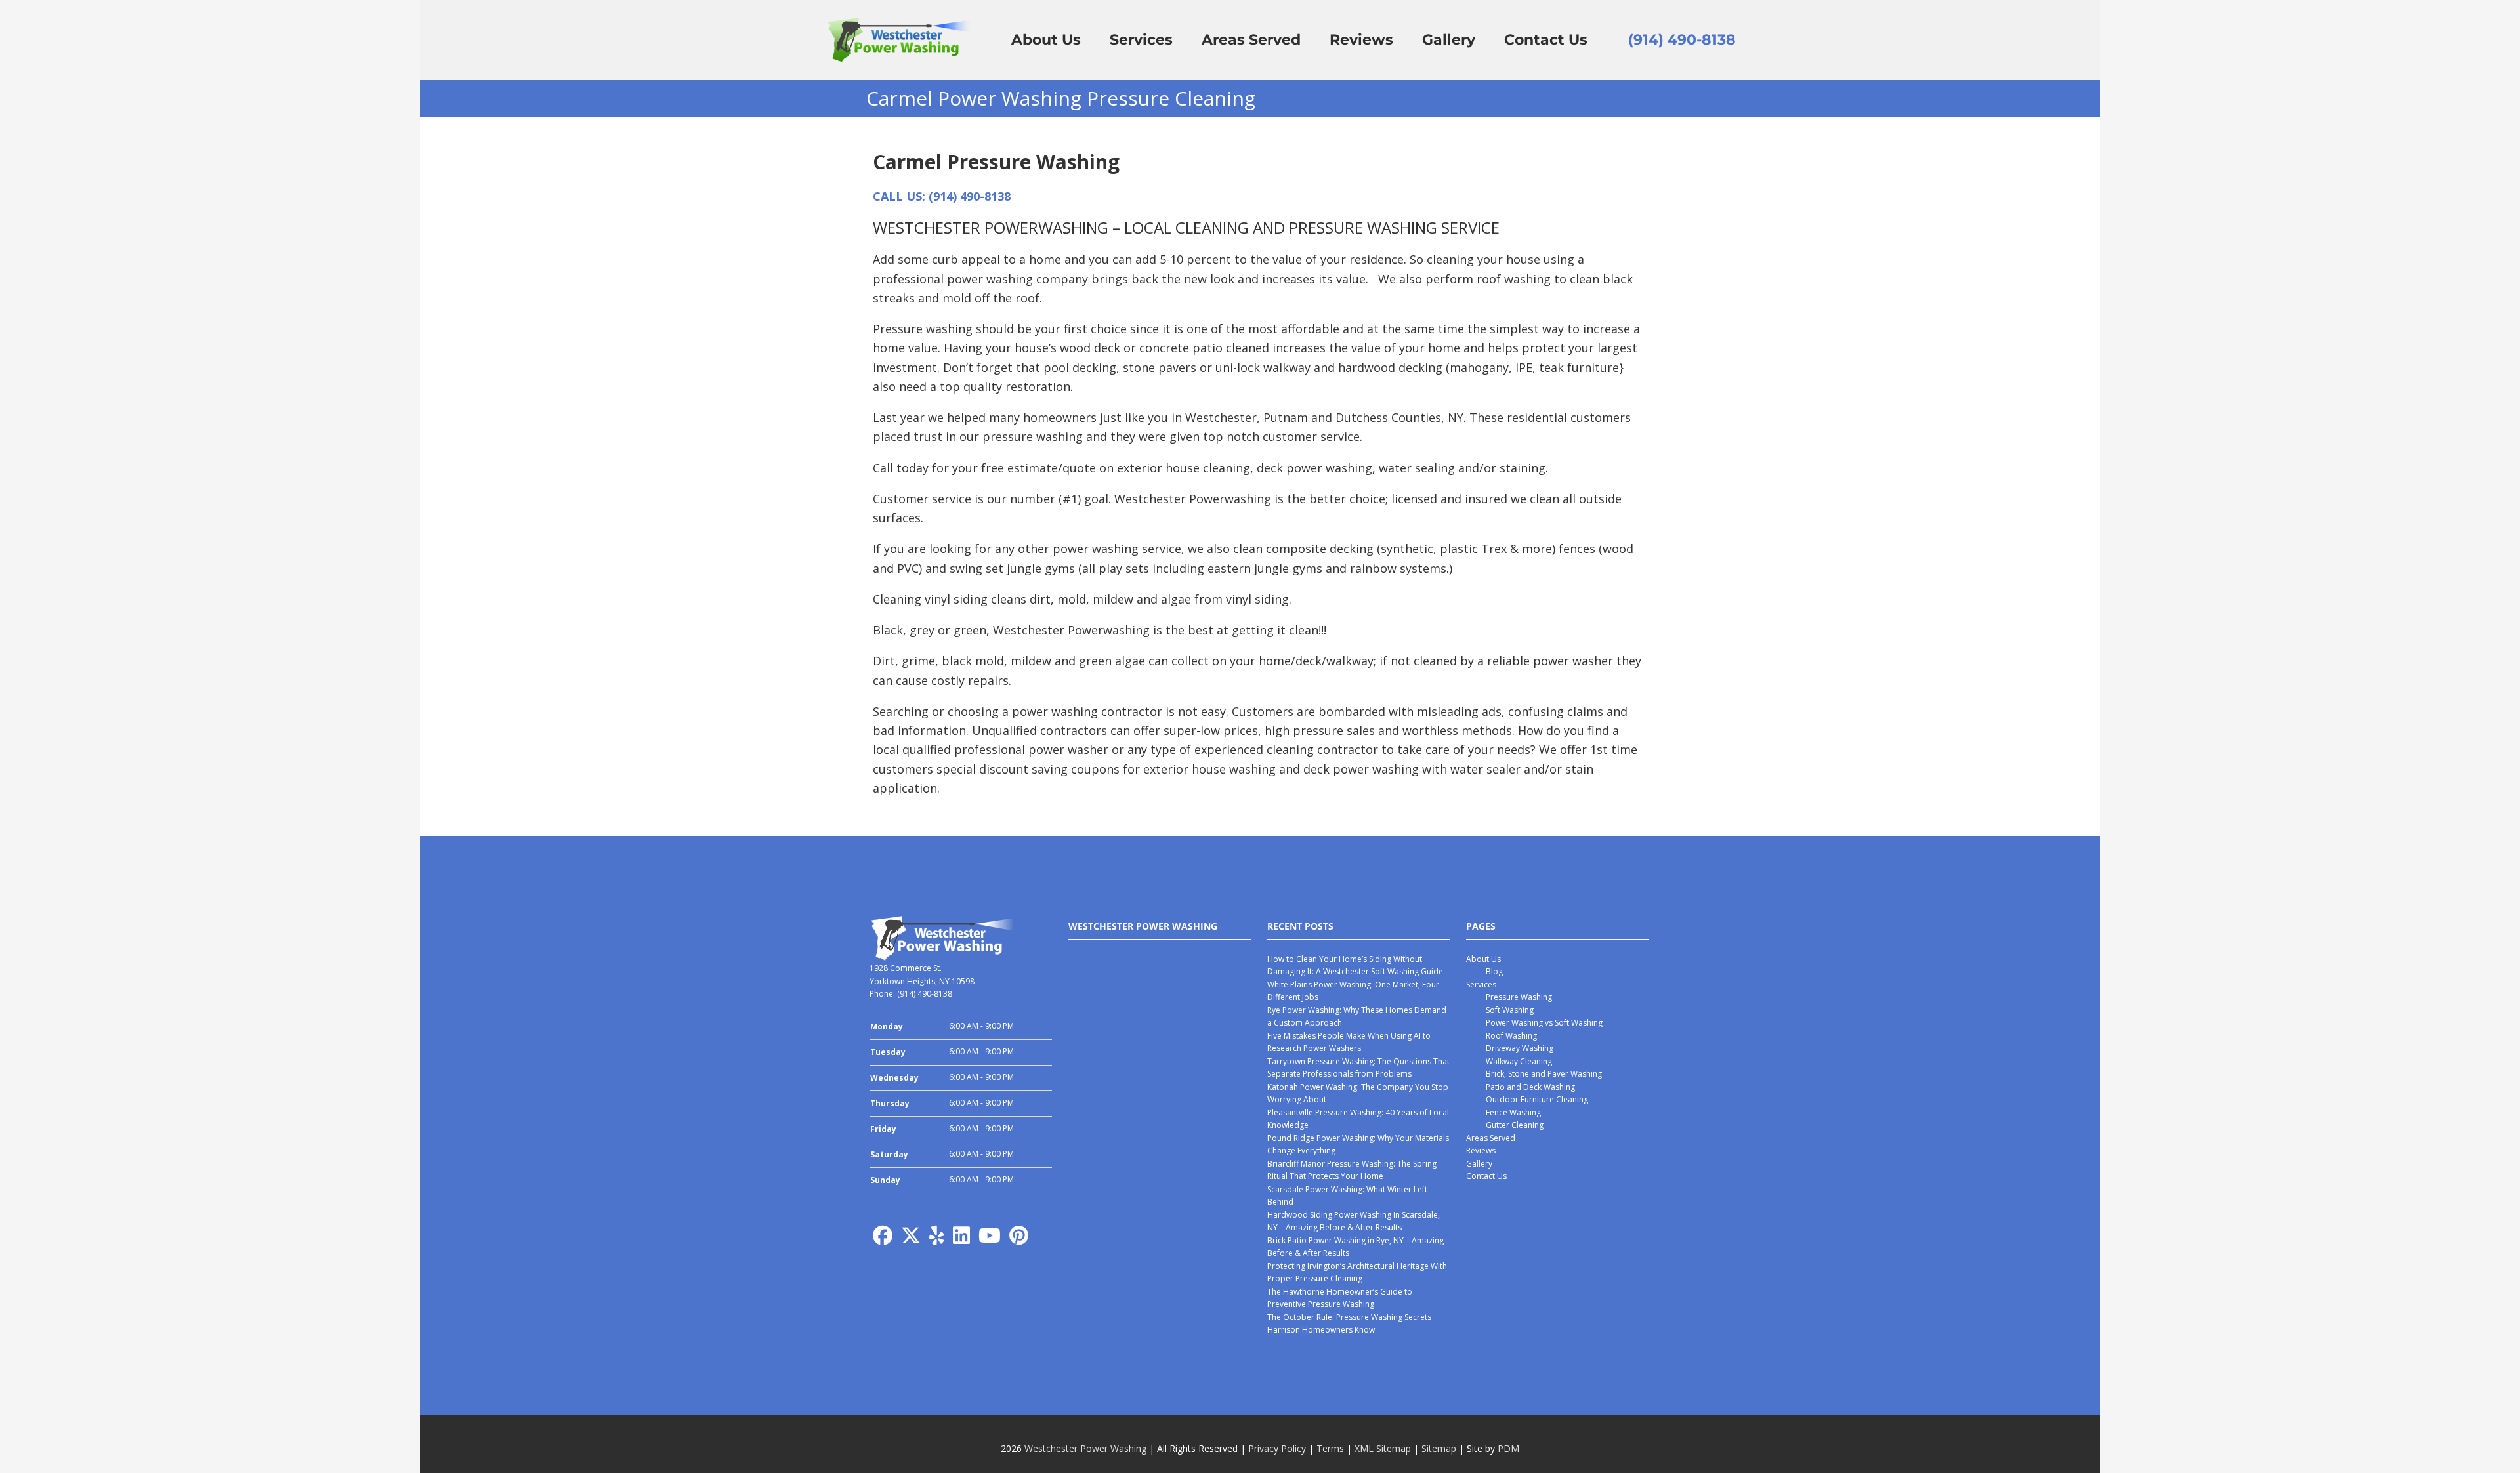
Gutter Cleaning (1515, 1125)
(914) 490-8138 (1682, 40)
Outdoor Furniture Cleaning (1537, 1099)
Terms (1330, 1448)
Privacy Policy (1277, 1448)
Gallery (1479, 1164)
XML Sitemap (1383, 1448)
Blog (1494, 971)
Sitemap (1439, 1448)
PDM (1508, 1448)
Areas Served (1491, 1138)
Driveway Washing (1520, 1048)
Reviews (1481, 1151)
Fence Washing (1513, 1112)
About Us (1483, 959)
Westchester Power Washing (1085, 1448)
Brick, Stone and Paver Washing (1544, 1074)
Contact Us (1486, 1176)
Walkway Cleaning (1519, 1061)
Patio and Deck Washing (1530, 1087)
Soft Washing (1510, 1010)
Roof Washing (1511, 1036)
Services (1481, 985)
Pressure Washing (1519, 997)
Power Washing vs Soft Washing (1544, 1023)
